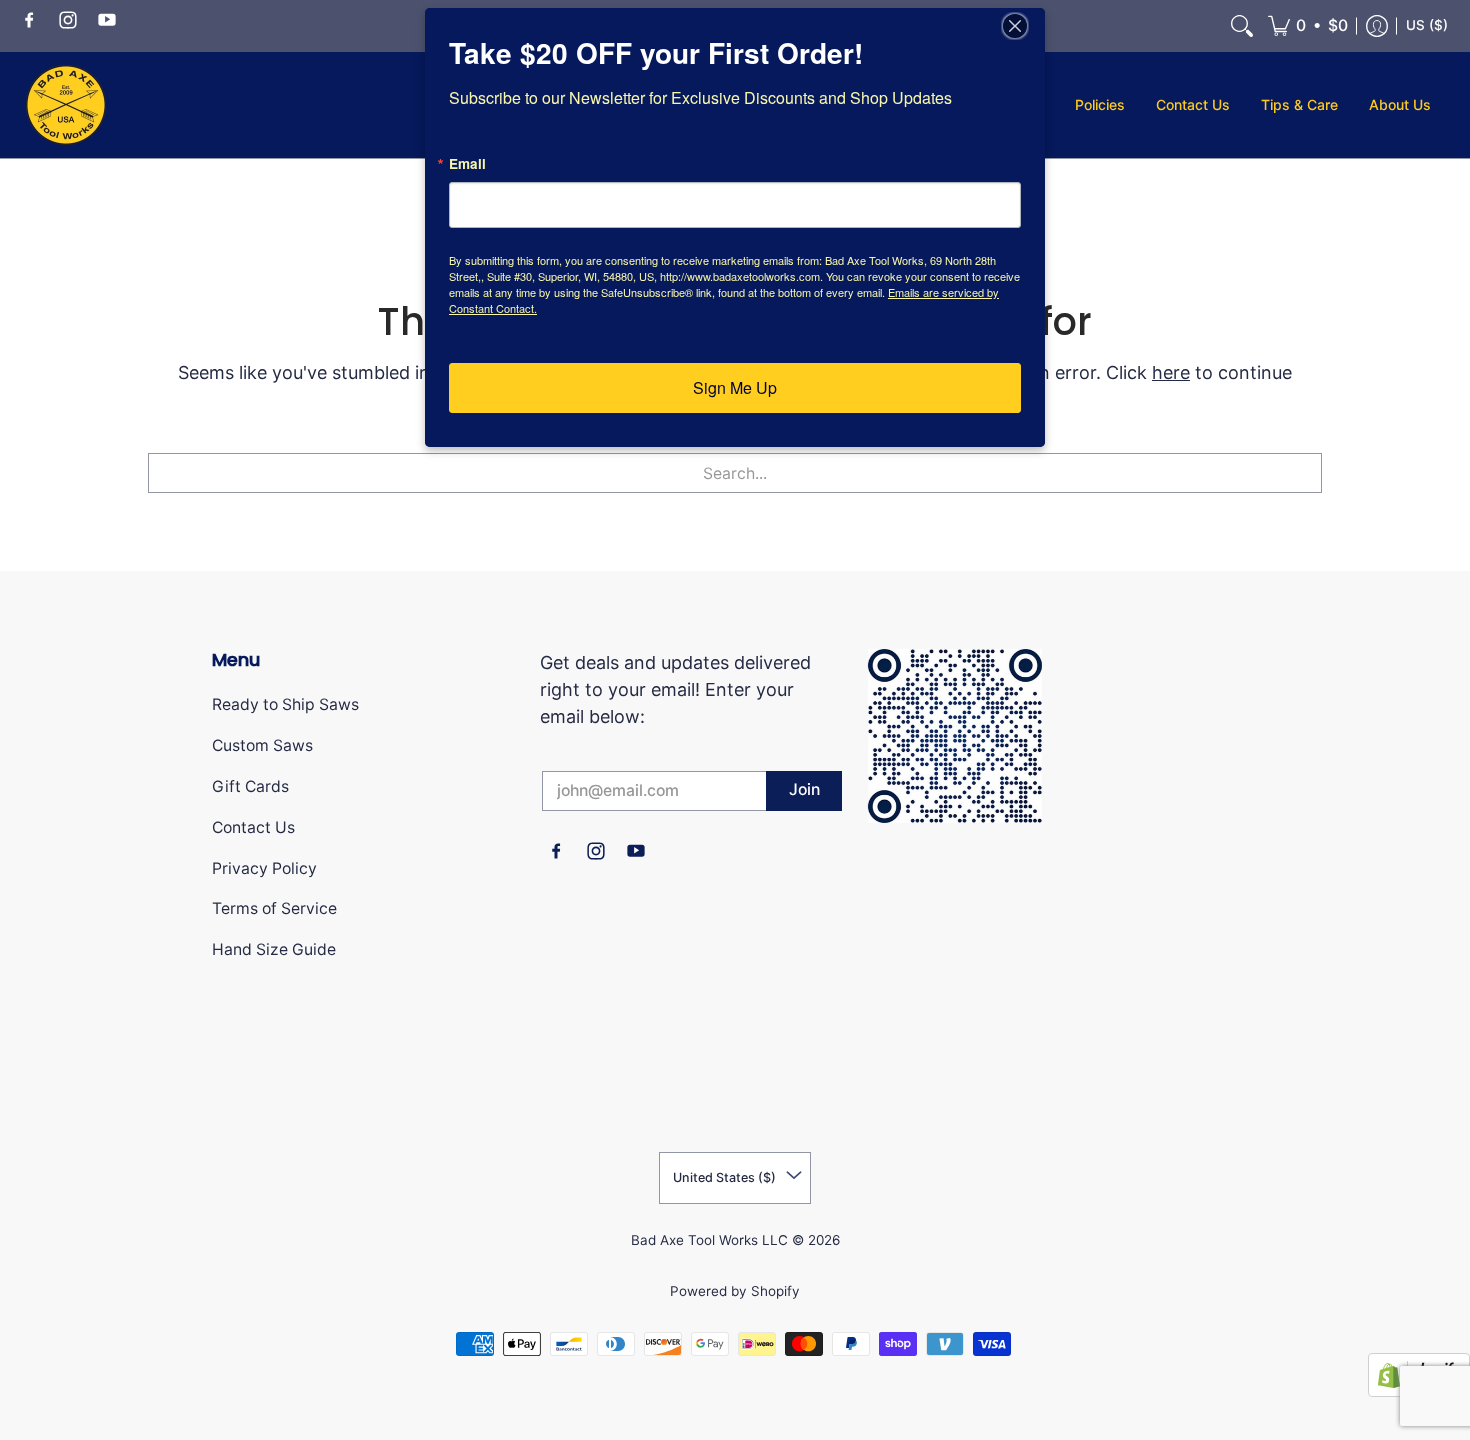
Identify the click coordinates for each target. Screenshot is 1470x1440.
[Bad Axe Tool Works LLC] (66, 105)
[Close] (1027, 26)
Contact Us (253, 827)
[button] (29, 18)
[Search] (1242, 26)
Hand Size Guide (274, 949)
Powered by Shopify (735, 1291)
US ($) (1427, 25)
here (1171, 372)
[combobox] (735, 473)
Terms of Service (274, 908)
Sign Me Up (735, 387)
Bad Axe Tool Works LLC (709, 1240)
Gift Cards (250, 786)
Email (467, 164)
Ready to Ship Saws (285, 704)
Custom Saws (262, 745)
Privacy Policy (264, 868)
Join (804, 789)
